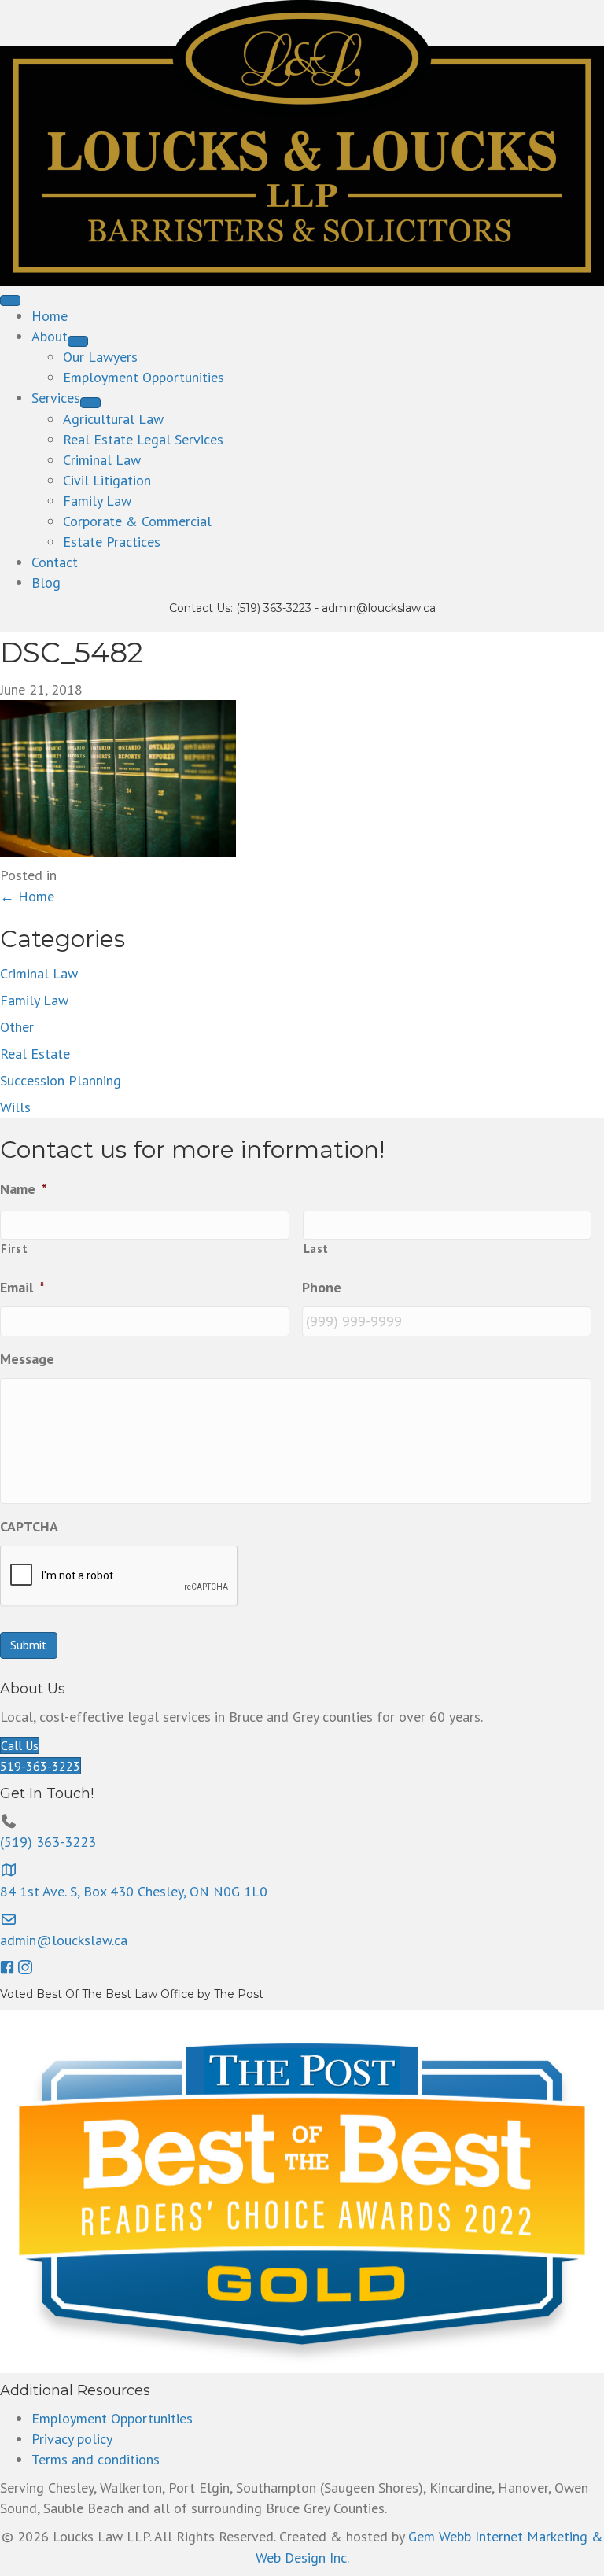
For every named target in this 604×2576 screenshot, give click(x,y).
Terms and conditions (96, 2459)
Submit (29, 1645)
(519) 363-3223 (274, 608)
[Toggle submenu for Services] (90, 403)
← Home (27, 896)
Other (17, 1027)
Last (317, 1249)
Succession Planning (61, 1080)
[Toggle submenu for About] (78, 341)
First (14, 1249)
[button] (9, 1968)
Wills (15, 1107)
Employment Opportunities (112, 2418)
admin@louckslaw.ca (379, 608)
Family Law (34, 1000)
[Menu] (10, 300)
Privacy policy (72, 2439)
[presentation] (120, 1576)
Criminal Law (39, 973)
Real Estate (35, 1054)
